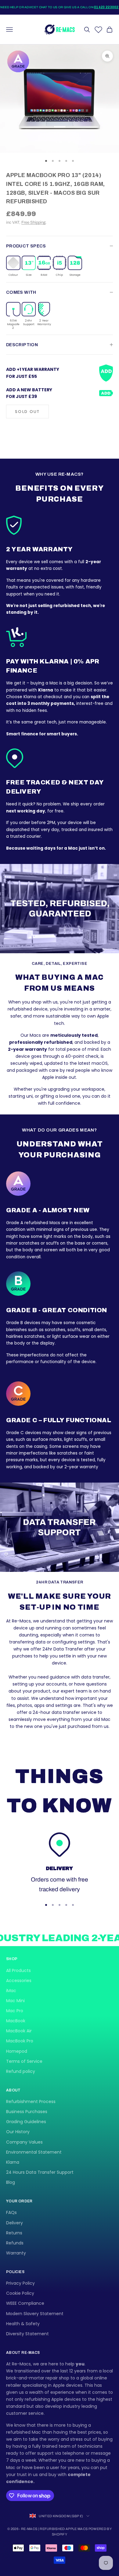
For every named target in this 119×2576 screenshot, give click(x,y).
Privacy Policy (20, 2283)
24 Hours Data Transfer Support (40, 2172)
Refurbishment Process (31, 2102)
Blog (11, 2182)
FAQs (11, 2212)
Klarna (13, 2162)
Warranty (16, 2253)
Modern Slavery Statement (35, 2314)
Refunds (15, 2243)
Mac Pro (15, 2011)
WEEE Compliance (25, 2303)
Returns (14, 2233)
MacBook (16, 2021)
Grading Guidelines (26, 2122)
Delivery (14, 2223)
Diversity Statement (27, 2334)
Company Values (24, 2142)
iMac (11, 1991)
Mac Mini (15, 2001)
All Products (18, 1970)
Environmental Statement (34, 2152)
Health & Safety (23, 2324)
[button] (13, 266)
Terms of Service (24, 2061)
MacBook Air (19, 2031)
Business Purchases (27, 2112)
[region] (60, 1863)
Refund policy (21, 2071)
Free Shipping (33, 222)
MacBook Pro (20, 2041)
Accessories (19, 1981)
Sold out (27, 412)
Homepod (17, 2051)
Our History (18, 2132)
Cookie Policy (20, 2293)
